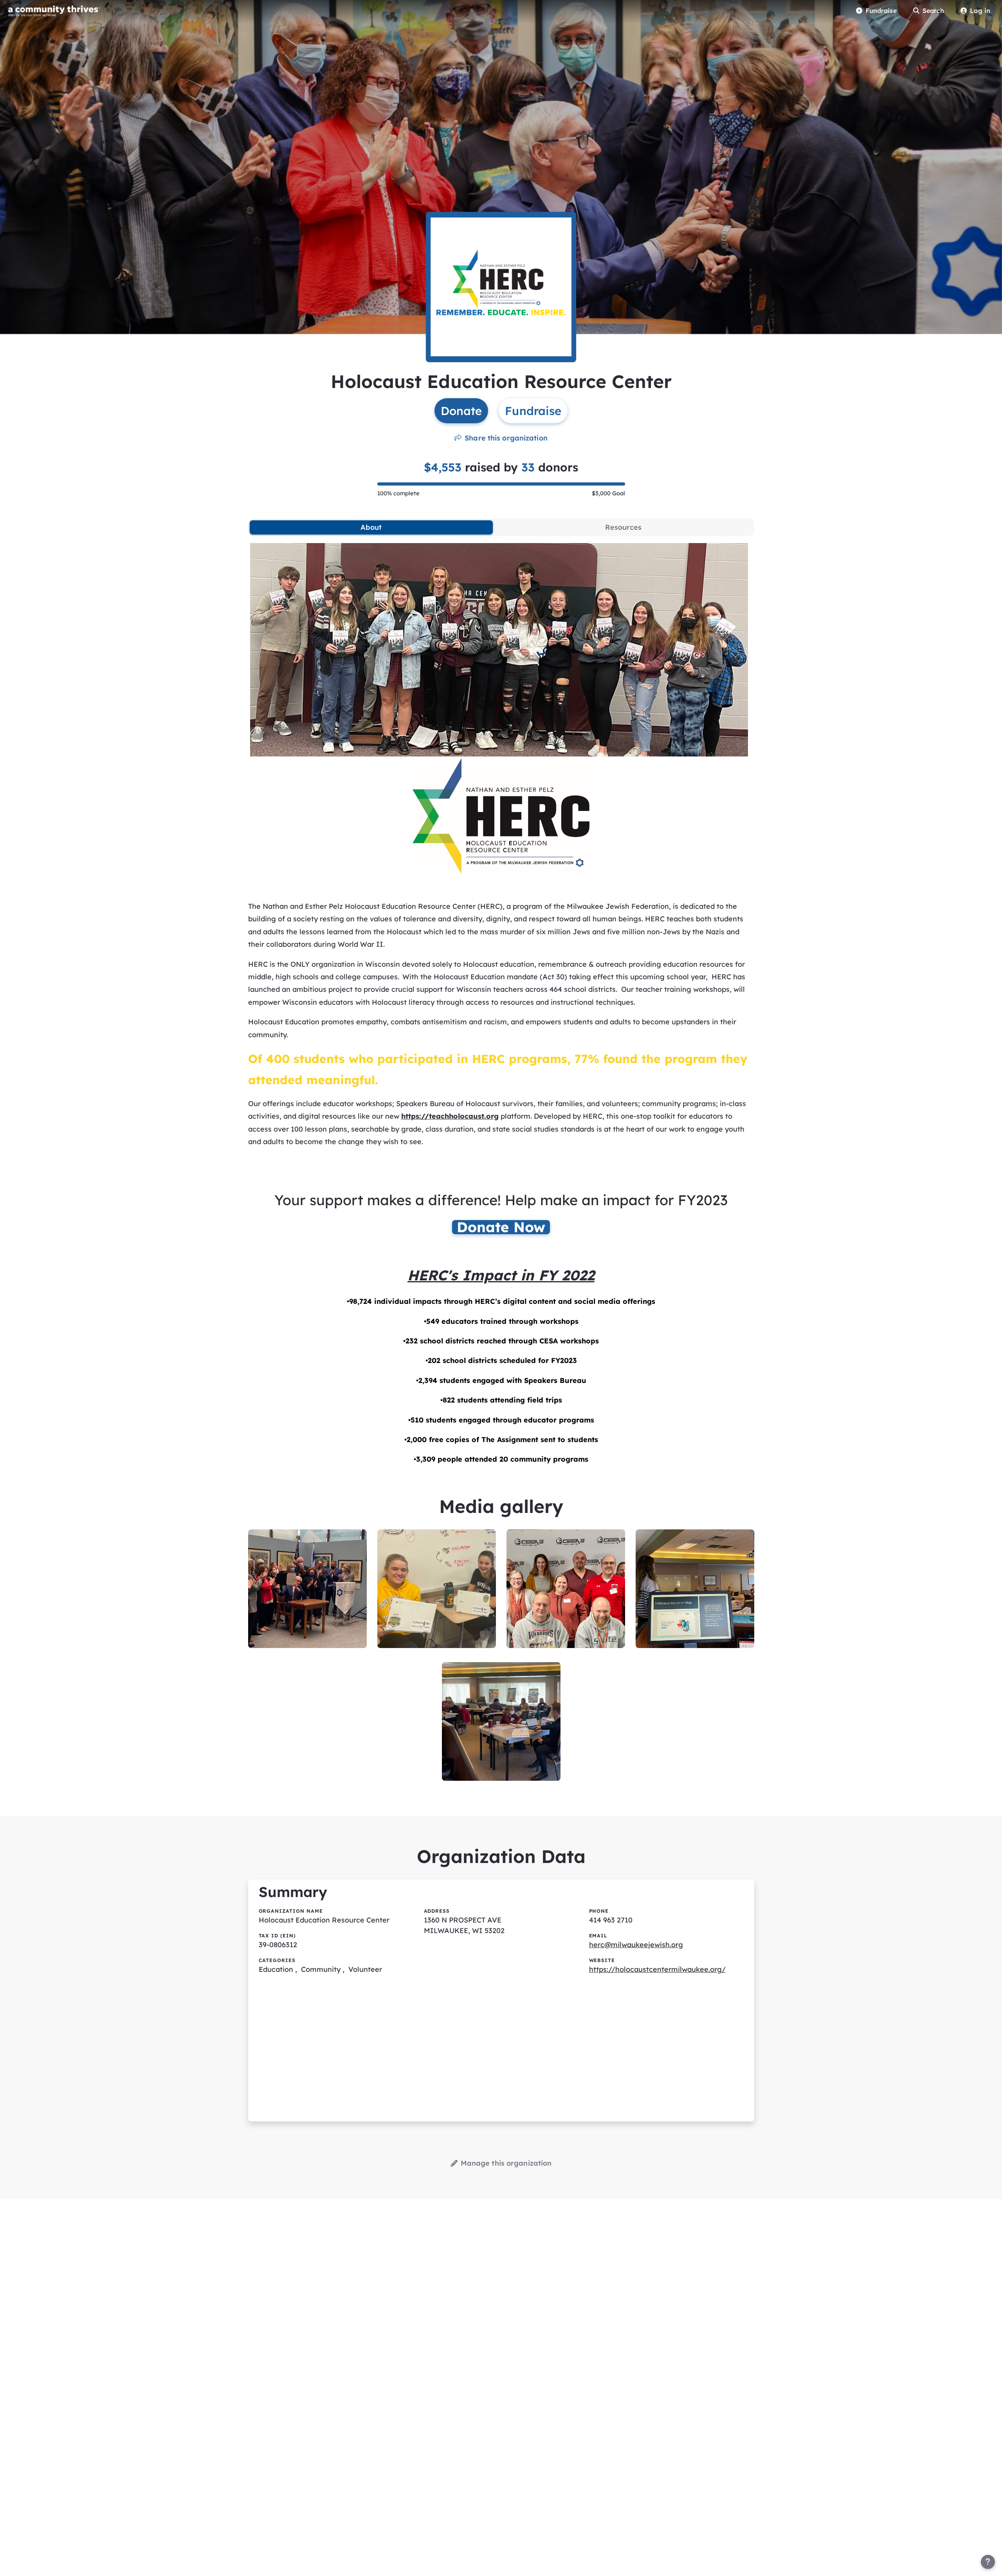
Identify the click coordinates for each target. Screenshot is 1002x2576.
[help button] (988, 2562)
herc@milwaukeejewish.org (636, 1945)
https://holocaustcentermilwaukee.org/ (657, 1969)
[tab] (371, 527)
